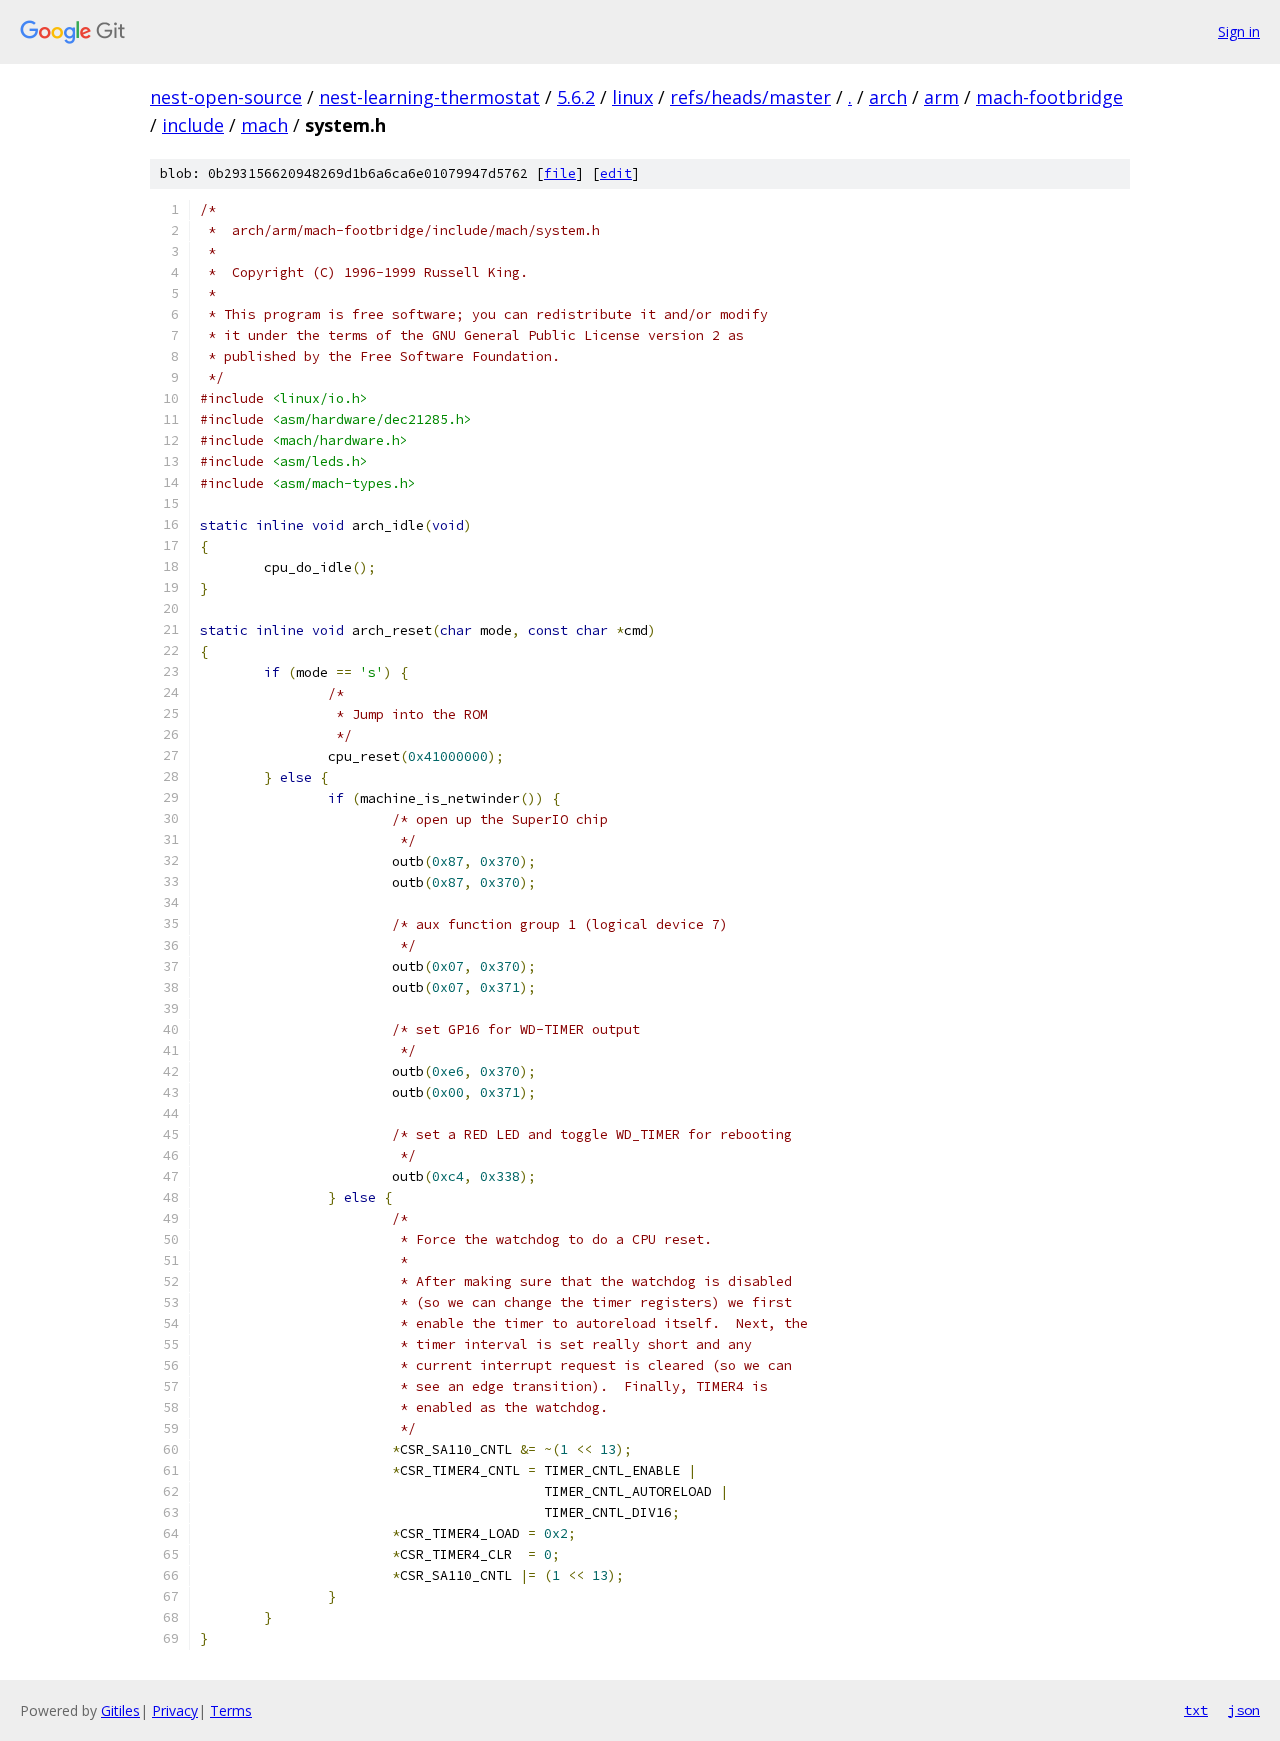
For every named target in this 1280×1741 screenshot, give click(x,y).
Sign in (1239, 31)
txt (1196, 1710)
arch (888, 97)
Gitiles (120, 1710)
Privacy (175, 1710)
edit (616, 173)
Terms (231, 1710)
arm (941, 97)
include (193, 125)
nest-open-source (226, 97)
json (1244, 1710)
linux (632, 97)
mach (264, 125)
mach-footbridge (1049, 97)
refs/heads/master (750, 97)
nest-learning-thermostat (429, 97)
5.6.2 (576, 97)
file (560, 173)
